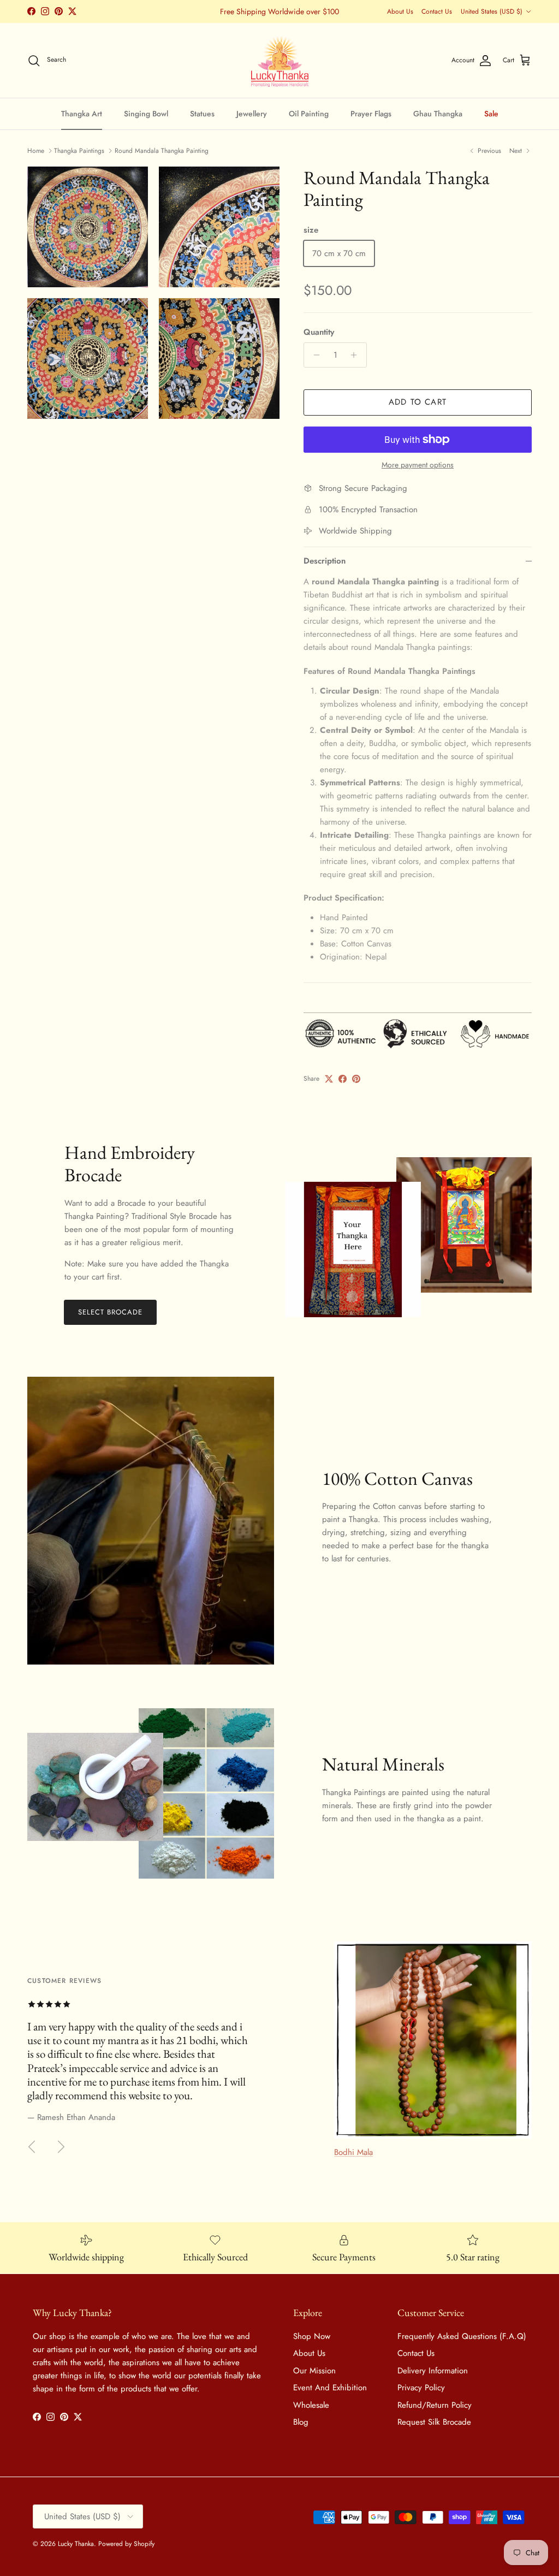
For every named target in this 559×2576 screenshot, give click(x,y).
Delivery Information (433, 2371)
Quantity (319, 332)
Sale (491, 114)
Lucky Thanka (76, 2544)
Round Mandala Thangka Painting (162, 151)
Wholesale (311, 2405)
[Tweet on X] (329, 1079)
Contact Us (437, 11)
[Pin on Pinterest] (356, 1079)
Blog (301, 2422)
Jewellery (252, 114)
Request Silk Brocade (434, 2422)
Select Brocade (111, 1312)
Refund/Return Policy (435, 2405)
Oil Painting (309, 114)
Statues (202, 114)
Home (36, 151)
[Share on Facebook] (343, 1079)
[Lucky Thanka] (280, 61)
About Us (400, 11)
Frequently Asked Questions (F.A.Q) (462, 2336)
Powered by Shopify (126, 2544)
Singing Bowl (146, 114)
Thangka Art (82, 114)
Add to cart (418, 402)
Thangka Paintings (79, 151)
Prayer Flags (371, 114)
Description (325, 561)
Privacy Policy (421, 2388)
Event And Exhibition (330, 2388)
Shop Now (312, 2336)
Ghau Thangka (438, 114)
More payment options (418, 465)
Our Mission (314, 2371)
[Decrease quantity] (314, 355)
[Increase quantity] (357, 355)
